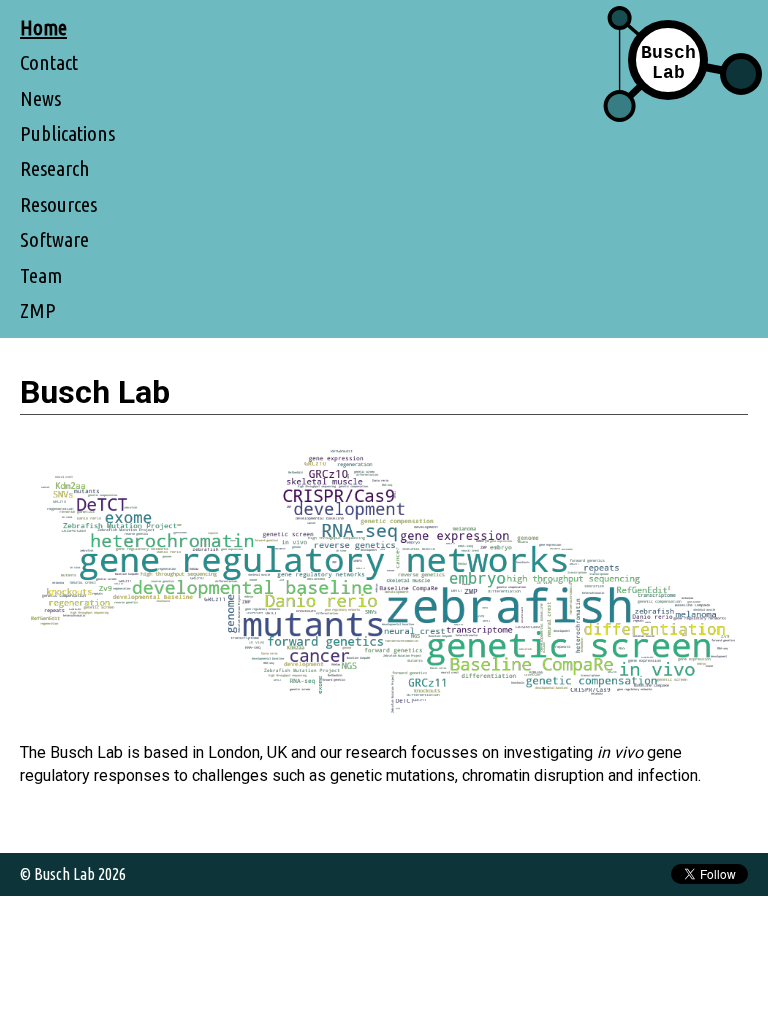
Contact (49, 62)
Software (54, 239)
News (40, 98)
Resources (58, 204)
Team (41, 275)
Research (55, 168)
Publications (67, 133)
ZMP (38, 310)
